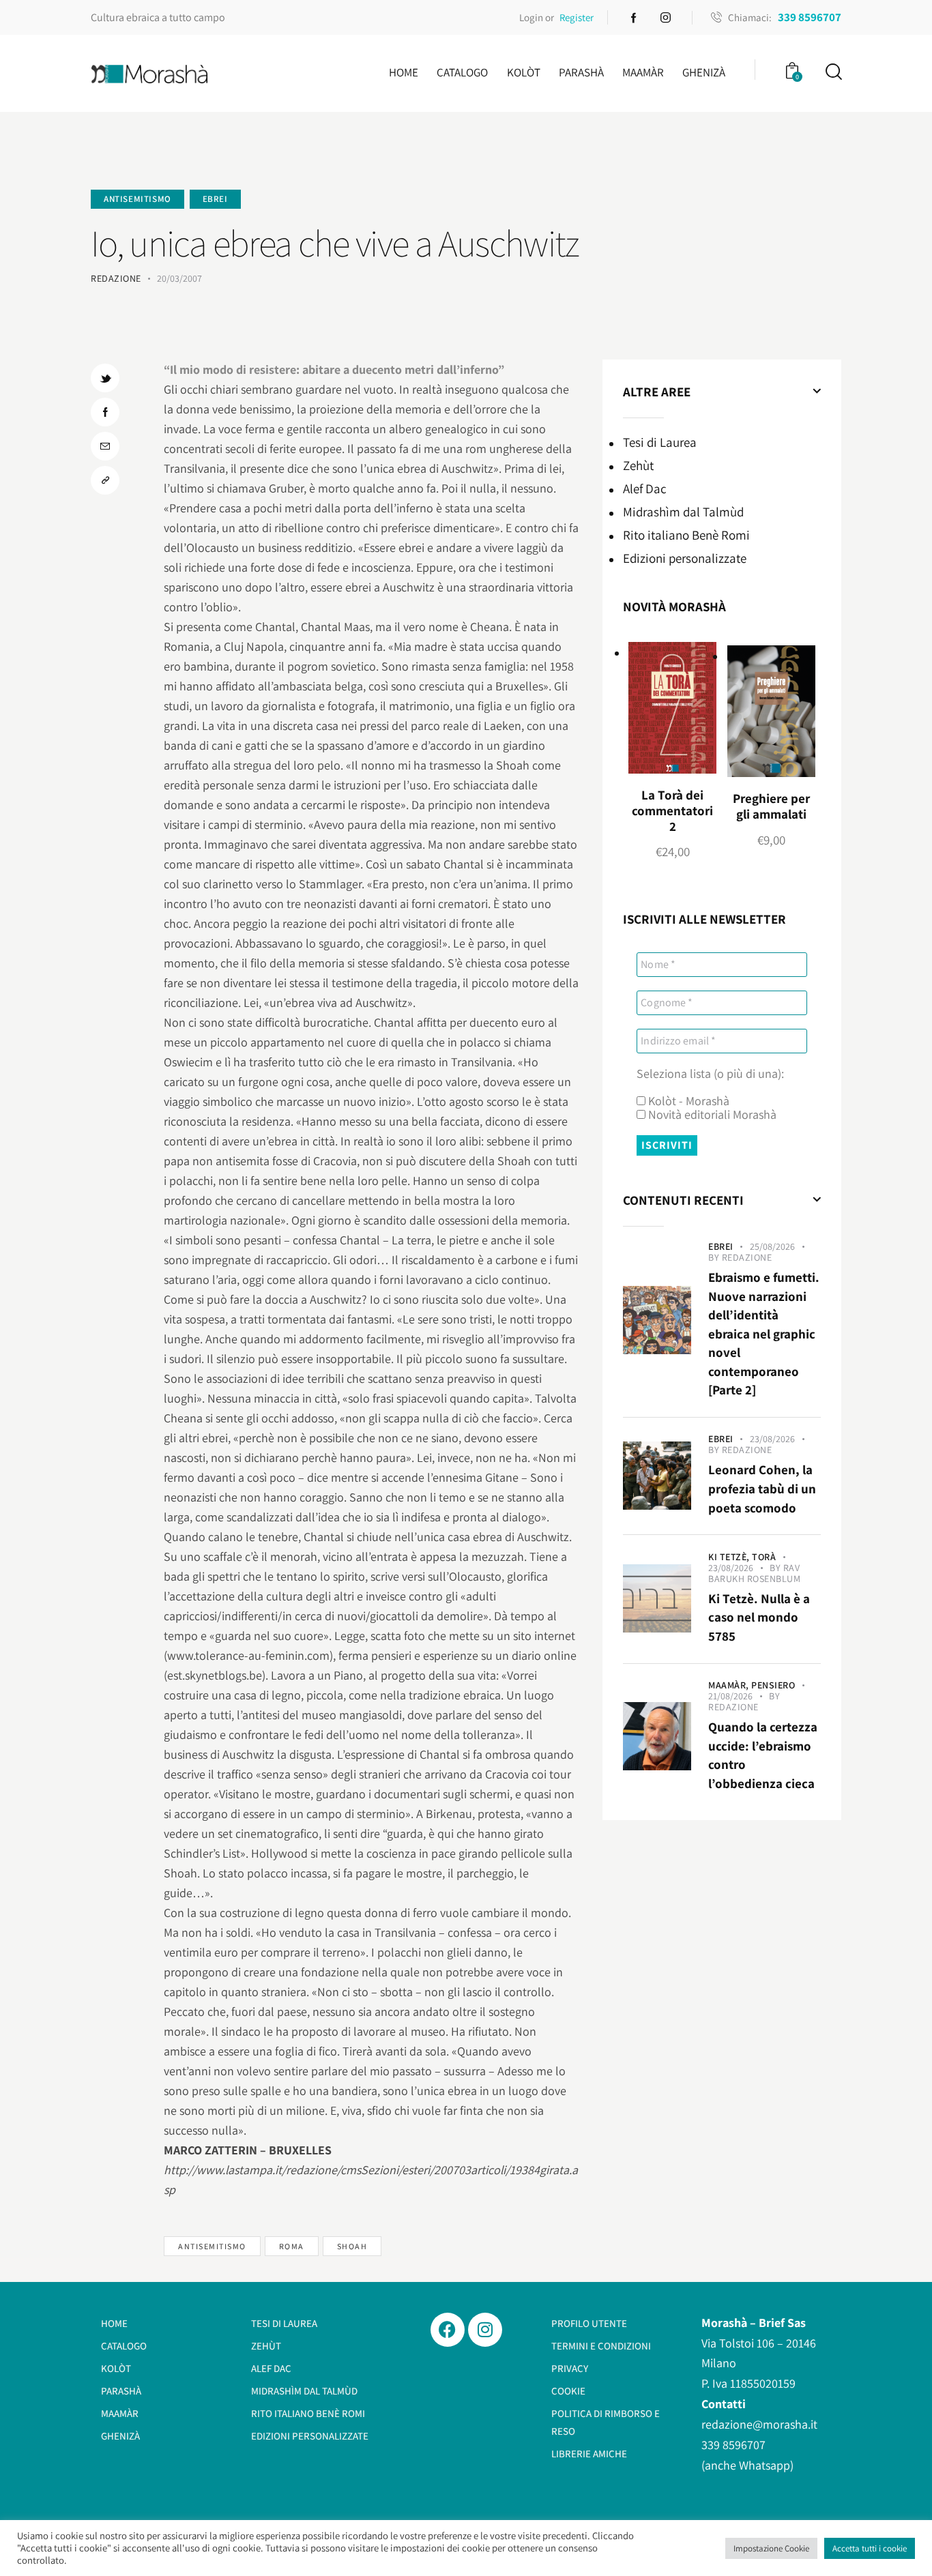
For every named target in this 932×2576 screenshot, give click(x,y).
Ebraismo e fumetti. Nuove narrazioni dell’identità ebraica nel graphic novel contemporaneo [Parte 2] (764, 1333)
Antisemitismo (137, 199)
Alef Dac (645, 488)
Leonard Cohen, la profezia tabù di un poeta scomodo (762, 1488)
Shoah (352, 2246)
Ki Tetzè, (730, 1557)
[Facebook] (448, 2330)
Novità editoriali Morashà (711, 1115)
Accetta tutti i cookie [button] (870, 2548)
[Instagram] (485, 2330)
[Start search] (833, 72)
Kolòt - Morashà (687, 1101)
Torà (764, 1557)
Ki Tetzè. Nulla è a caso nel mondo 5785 (759, 1617)
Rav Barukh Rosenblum (754, 1573)
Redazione (747, 1257)
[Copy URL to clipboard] (105, 480)
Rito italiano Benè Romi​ (686, 535)
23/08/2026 (772, 1439)
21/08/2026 (730, 1696)
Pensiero (773, 1685)
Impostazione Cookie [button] (771, 2548)
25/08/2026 (772, 1246)
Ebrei (215, 199)
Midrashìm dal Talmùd (683, 512)
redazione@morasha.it (759, 2424)
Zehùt (638, 465)
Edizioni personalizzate (685, 558)
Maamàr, (730, 1685)
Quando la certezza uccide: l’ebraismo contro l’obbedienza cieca (763, 1755)
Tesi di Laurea (660, 442)
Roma (292, 2246)
